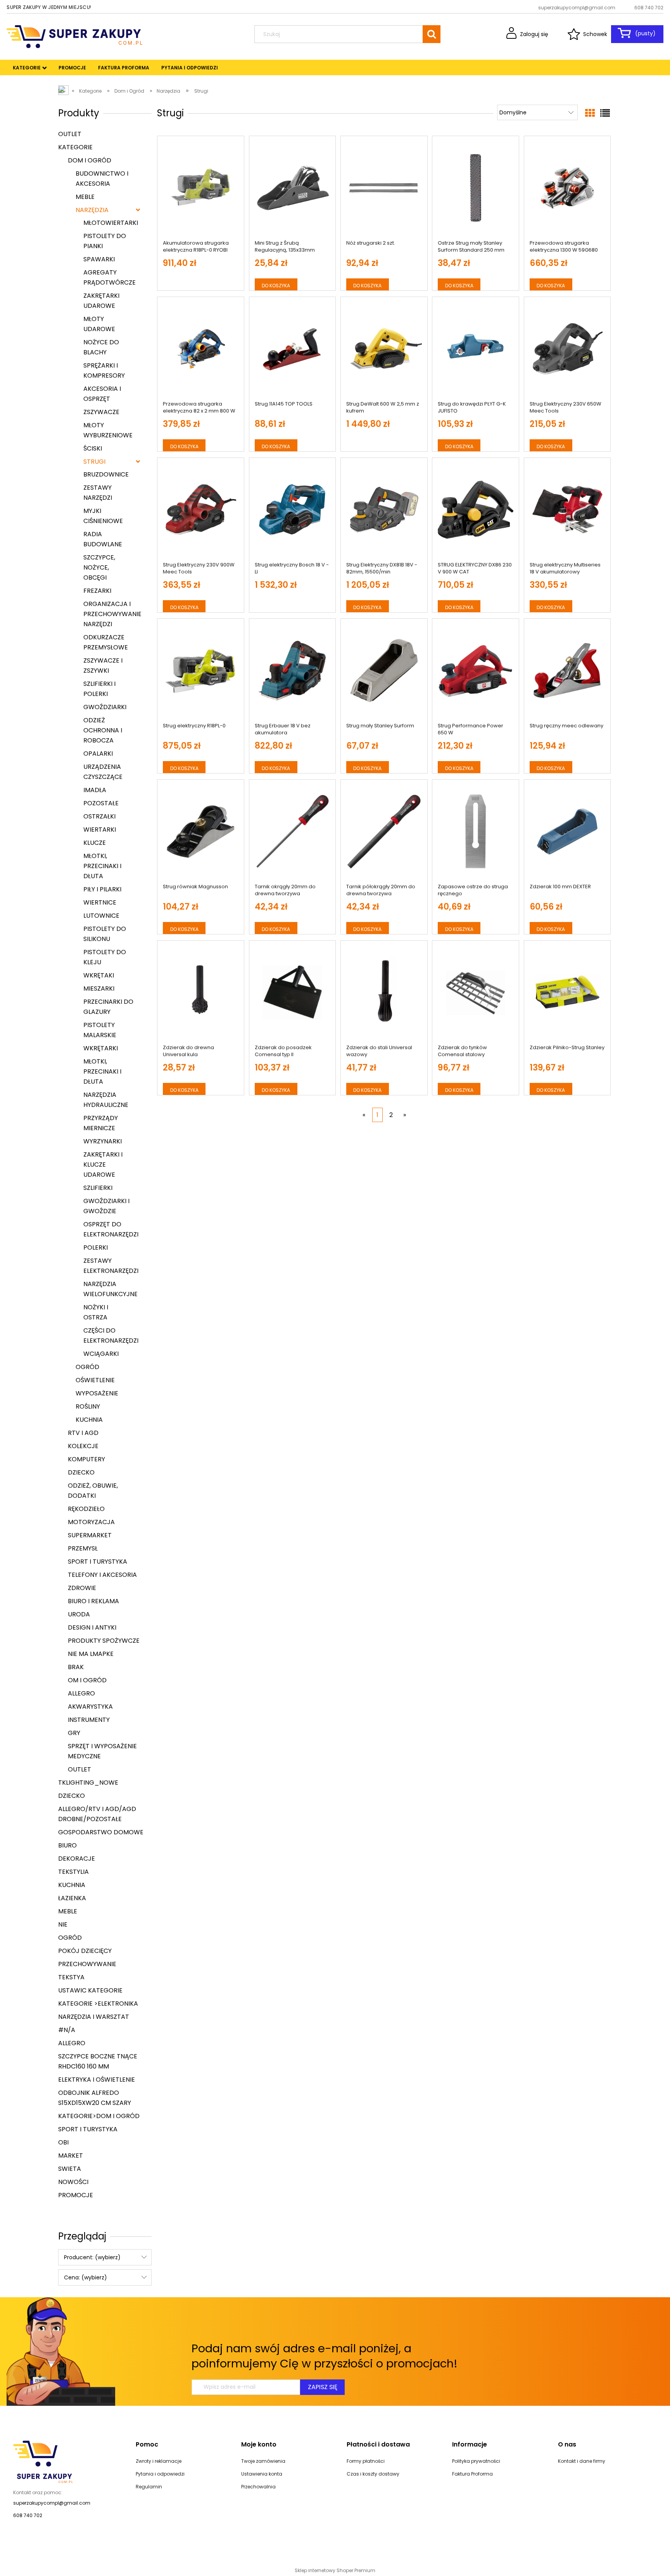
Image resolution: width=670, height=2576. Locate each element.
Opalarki (98, 754)
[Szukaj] (432, 34)
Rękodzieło (86, 1509)
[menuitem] (27, 68)
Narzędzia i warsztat (94, 2017)
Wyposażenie (97, 1393)
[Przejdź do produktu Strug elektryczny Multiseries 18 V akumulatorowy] (567, 510)
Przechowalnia (258, 2487)
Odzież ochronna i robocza (103, 730)
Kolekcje (83, 1446)
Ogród (87, 1367)
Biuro (67, 1845)
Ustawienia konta (262, 2474)
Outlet (70, 134)
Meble (85, 197)
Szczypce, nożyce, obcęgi (99, 567)
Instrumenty (89, 1720)
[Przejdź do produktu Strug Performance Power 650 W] (476, 671)
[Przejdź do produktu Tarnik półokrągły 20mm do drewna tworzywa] (384, 832)
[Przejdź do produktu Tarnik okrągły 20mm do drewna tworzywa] (293, 832)
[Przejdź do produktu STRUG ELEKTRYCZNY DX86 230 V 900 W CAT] (476, 510)
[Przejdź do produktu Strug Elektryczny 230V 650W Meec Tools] (567, 349)
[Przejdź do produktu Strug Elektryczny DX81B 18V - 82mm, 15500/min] (384, 510)
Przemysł (83, 1548)
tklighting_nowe (88, 1783)
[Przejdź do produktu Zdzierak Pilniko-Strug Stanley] (567, 993)
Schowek (595, 34)
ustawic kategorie (90, 1990)
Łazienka (72, 1898)
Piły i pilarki (102, 889)
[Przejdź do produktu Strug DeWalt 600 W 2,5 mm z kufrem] (384, 349)
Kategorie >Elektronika (98, 2004)
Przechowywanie (87, 1964)
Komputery (86, 1459)
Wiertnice (100, 902)
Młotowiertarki (111, 223)
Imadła (95, 790)
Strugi (94, 462)
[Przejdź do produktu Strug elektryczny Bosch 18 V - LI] (293, 510)
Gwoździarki (105, 707)
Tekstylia (73, 1872)
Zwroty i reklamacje (159, 2461)
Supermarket (90, 1535)
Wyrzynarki (103, 1141)
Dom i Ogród (90, 160)
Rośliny (88, 1406)
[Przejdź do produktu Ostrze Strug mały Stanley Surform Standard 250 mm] (476, 188)
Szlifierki (98, 1188)
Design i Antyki (92, 1627)
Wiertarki (100, 830)
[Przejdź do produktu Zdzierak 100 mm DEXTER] (567, 832)
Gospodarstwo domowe (101, 1832)
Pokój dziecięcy (85, 1951)
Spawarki (99, 259)
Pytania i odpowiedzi (160, 2474)
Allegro (81, 1693)
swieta (70, 2169)
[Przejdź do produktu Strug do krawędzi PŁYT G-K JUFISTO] (476, 349)
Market (71, 2156)
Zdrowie (82, 1588)
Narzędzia (92, 210)
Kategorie (75, 147)
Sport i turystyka (98, 1562)
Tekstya (71, 1977)
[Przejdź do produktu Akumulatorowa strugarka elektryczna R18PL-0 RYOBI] (201, 188)
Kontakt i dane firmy (582, 2461)
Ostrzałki (99, 816)
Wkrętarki (101, 1048)
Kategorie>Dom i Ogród (99, 2116)
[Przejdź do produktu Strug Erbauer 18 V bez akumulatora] (293, 671)
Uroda (79, 1614)
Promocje (76, 2195)
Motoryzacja (91, 1522)
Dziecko (81, 1472)
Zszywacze (101, 412)
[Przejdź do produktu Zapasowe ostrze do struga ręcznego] (476, 832)
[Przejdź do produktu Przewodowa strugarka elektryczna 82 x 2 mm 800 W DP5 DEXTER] (201, 349)
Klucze (95, 843)
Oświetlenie (95, 1380)
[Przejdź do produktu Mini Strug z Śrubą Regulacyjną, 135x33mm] (293, 188)
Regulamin (149, 2487)
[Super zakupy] (43, 2461)
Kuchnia (89, 1420)
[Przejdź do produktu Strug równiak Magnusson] (201, 832)
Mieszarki (99, 988)
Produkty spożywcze (104, 1641)
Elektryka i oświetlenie (97, 2080)
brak (76, 1667)
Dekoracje (77, 1859)
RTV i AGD (83, 1433)
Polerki (96, 1247)
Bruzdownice (106, 474)
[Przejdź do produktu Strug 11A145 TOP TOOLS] (293, 349)
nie (63, 1924)
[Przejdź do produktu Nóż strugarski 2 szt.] (384, 188)
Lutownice (101, 916)
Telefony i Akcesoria (102, 1575)
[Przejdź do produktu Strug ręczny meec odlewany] (567, 671)
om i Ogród (87, 1680)
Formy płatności (366, 2461)
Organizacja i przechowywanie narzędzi (112, 614)
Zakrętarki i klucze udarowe (103, 1165)
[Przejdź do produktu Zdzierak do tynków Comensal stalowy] (476, 993)
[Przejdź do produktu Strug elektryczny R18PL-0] (201, 671)
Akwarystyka (90, 1707)
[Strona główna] (74, 36)
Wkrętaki (99, 975)
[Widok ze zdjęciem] (590, 113)
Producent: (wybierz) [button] (92, 2257)
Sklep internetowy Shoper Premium (335, 2570)
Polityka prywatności (476, 2461)
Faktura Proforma (472, 2474)
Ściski (93, 448)
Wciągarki (101, 1354)
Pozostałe (101, 803)
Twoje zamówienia (263, 2461)
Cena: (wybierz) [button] (85, 2277)
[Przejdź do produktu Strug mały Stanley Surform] (384, 671)
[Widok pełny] (605, 113)
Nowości (73, 2182)
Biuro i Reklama (93, 1601)
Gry (74, 1733)
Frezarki (97, 591)
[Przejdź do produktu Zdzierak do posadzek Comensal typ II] (293, 993)
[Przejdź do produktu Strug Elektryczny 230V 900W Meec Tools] (201, 510)
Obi (63, 2142)
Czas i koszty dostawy (373, 2474)
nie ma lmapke (91, 1654)
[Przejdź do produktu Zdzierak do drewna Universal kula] (201, 993)
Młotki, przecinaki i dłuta (102, 866)
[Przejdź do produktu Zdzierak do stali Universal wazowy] (384, 993)
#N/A (67, 2030)
